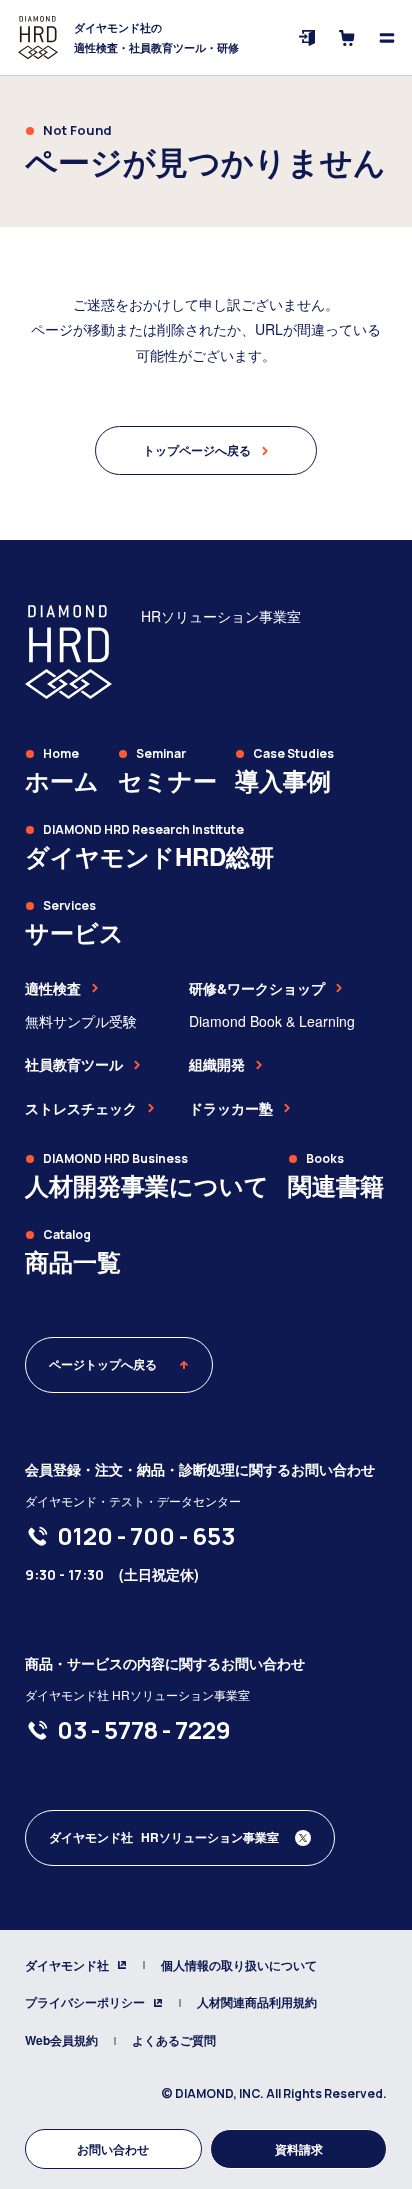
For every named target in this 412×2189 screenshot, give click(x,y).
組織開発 (217, 1064)
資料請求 (299, 2149)
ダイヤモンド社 (67, 1965)
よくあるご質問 (174, 2040)
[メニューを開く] (387, 38)
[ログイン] (307, 38)
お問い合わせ (113, 2149)
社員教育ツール (74, 1064)
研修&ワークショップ (257, 988)
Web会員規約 (61, 2040)
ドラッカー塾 (231, 1108)
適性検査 (53, 988)
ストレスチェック (81, 1108)
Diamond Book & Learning (272, 1021)
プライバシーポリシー (85, 2002)
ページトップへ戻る (103, 1364)
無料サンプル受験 (81, 1021)
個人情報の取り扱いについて (239, 1965)
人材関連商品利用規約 (257, 2002)
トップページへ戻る (197, 450)
